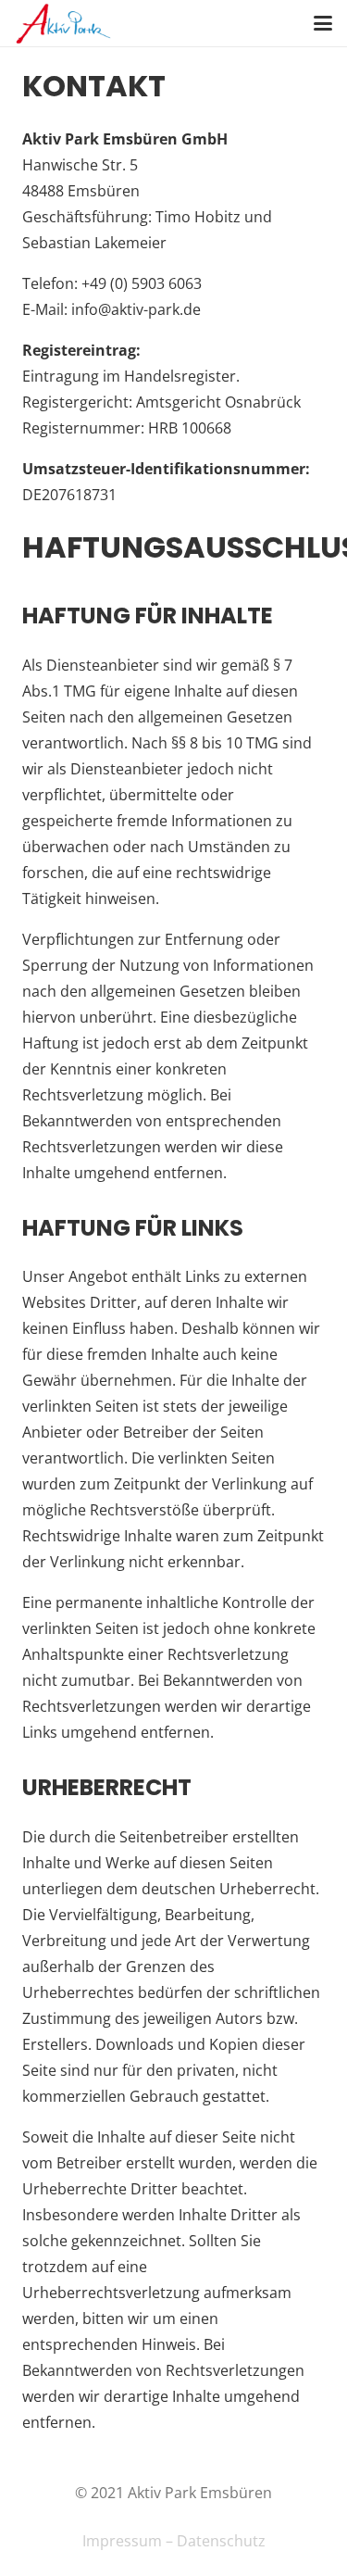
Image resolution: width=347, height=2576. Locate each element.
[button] (323, 23)
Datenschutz (221, 2541)
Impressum (122, 2541)
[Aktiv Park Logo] (63, 24)
